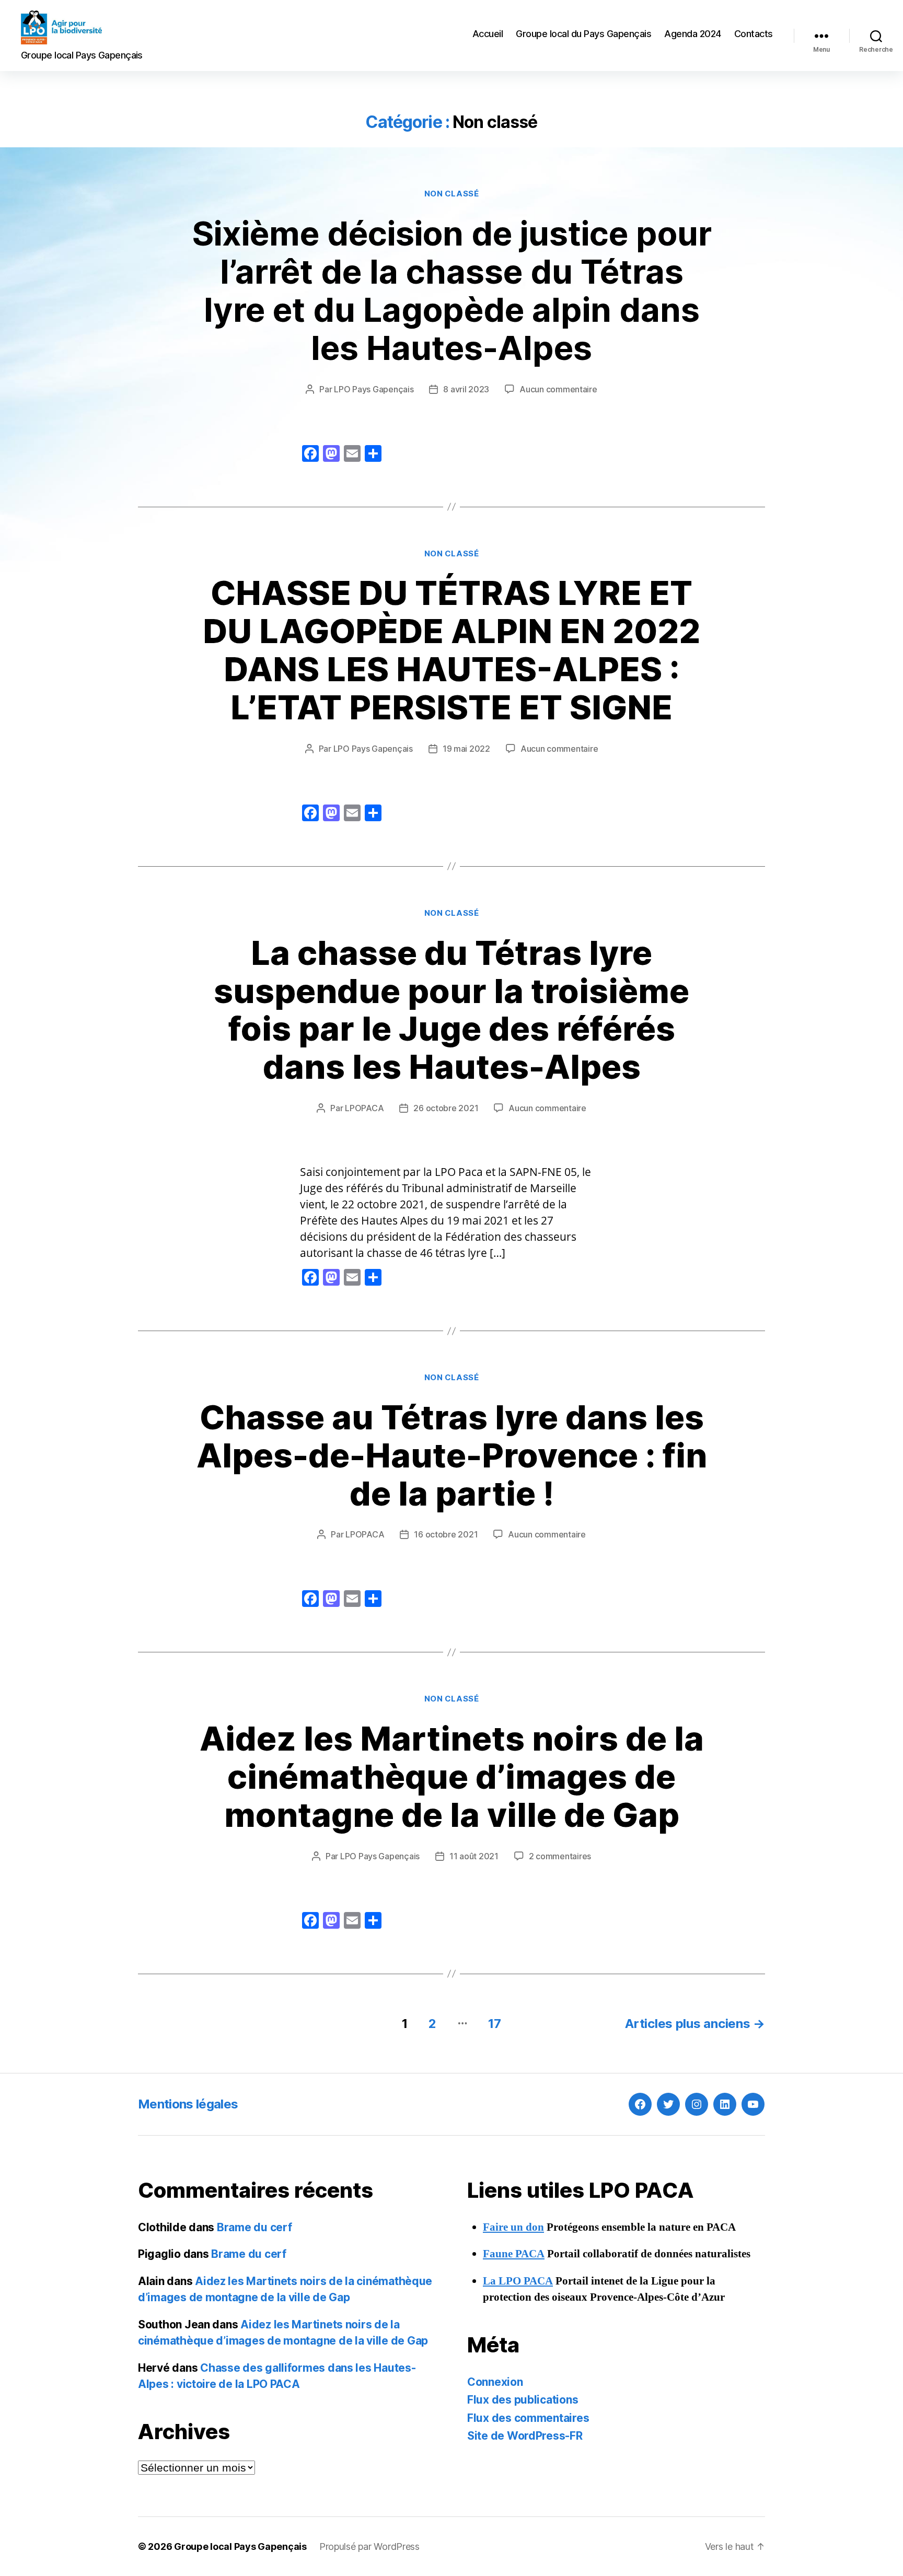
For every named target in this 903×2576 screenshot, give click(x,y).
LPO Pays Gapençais (374, 389)
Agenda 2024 (693, 34)
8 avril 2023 (466, 389)
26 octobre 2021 (446, 1108)
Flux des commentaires (528, 2418)
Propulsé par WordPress (369, 2546)
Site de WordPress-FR (525, 2436)
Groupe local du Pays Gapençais (583, 34)
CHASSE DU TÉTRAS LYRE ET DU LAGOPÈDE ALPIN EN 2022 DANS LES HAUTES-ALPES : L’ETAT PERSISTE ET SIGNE (451, 650)
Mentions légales (188, 2104)
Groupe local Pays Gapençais (240, 2546)
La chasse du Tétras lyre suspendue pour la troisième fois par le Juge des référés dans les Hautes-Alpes (451, 1010)
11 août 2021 (474, 1856)
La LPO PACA (518, 2281)
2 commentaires (560, 1856)
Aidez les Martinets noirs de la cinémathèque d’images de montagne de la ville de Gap (452, 1776)
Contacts (754, 34)
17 (494, 2024)
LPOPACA (364, 1108)
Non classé (452, 194)
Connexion (495, 2382)
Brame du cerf (254, 2227)
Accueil (488, 34)
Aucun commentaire (558, 389)
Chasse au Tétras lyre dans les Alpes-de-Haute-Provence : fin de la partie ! (452, 1455)
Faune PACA (514, 2254)
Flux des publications (523, 2400)
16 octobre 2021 (446, 1534)
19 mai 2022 (466, 749)
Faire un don (513, 2227)
